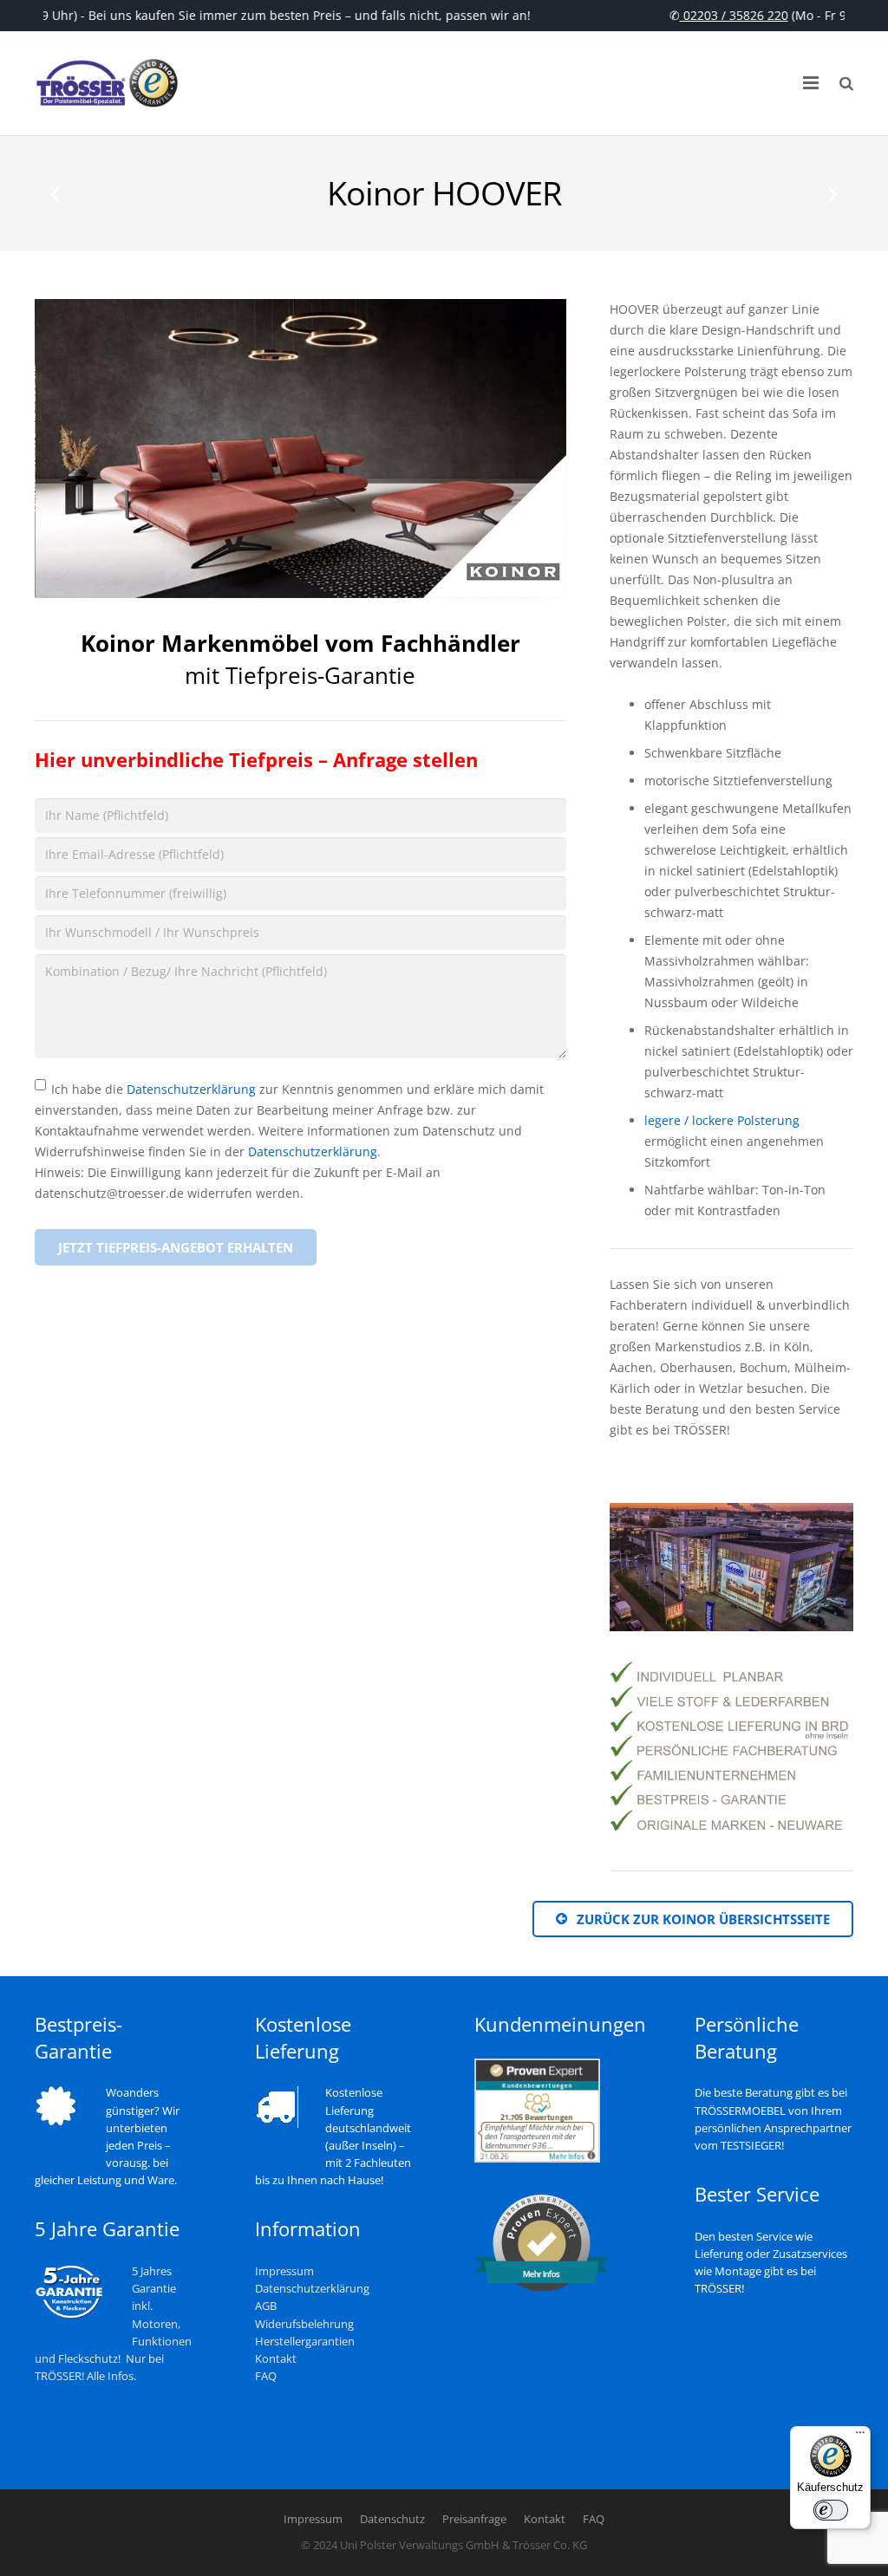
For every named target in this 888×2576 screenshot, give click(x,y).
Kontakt (276, 2359)
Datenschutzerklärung (191, 1089)
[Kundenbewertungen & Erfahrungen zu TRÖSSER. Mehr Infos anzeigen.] (537, 2159)
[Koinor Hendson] (832, 193)
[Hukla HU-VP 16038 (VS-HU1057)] (56, 193)
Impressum (284, 2271)
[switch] (831, 2510)
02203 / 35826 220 (719, 15)
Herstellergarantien (305, 2342)
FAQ (266, 2376)
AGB (266, 2306)
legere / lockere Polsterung (722, 1120)
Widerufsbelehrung (304, 2324)
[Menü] (860, 2436)
